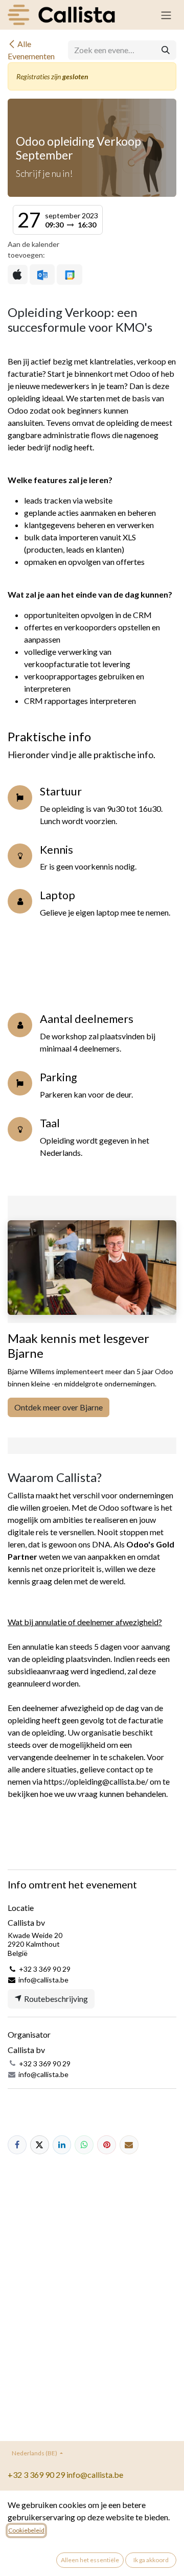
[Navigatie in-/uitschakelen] (166, 15)
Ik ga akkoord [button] (151, 2560)
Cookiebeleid (26, 2530)
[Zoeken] (166, 50)
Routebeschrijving (55, 1999)
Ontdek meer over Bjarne (59, 1407)
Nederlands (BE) (35, 2453)
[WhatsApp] (84, 2145)
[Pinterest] (107, 2145)
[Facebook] (17, 2145)
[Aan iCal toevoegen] (18, 275)
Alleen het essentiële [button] (90, 2560)
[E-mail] (129, 2145)
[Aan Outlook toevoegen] (42, 275)
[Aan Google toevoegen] (69, 275)
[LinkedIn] (62, 2145)
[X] (40, 2145)
